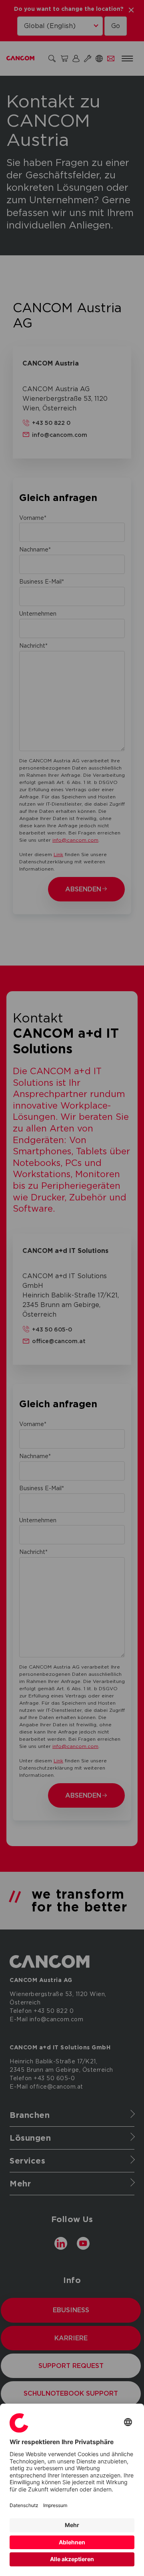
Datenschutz (24, 2505)
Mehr (72, 2525)
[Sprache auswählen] (128, 2423)
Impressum (55, 2505)
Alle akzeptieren (72, 2559)
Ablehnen (72, 2542)
